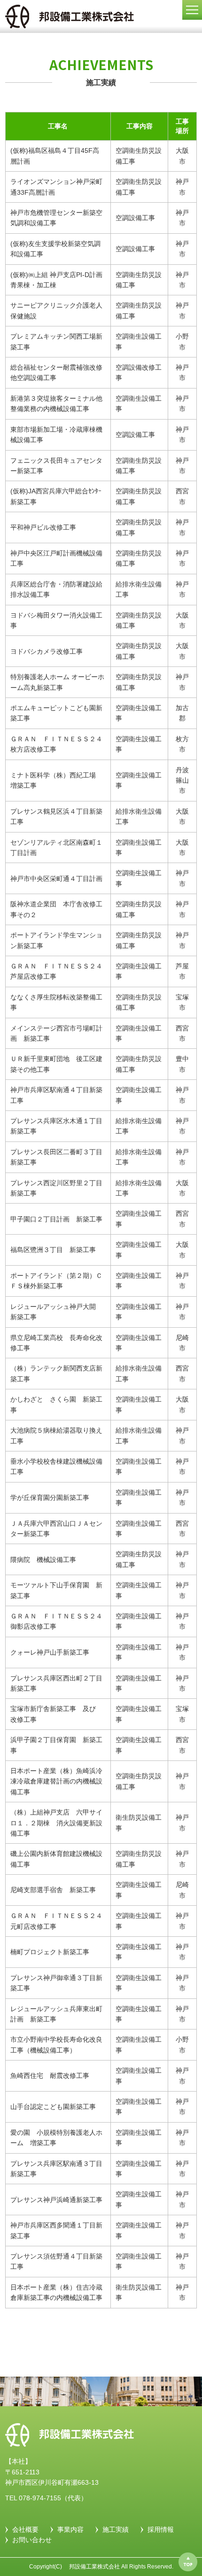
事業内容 (70, 2529)
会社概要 (25, 2529)
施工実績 (116, 2529)
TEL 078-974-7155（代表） (46, 2498)
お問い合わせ (32, 2540)
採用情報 (161, 2529)
